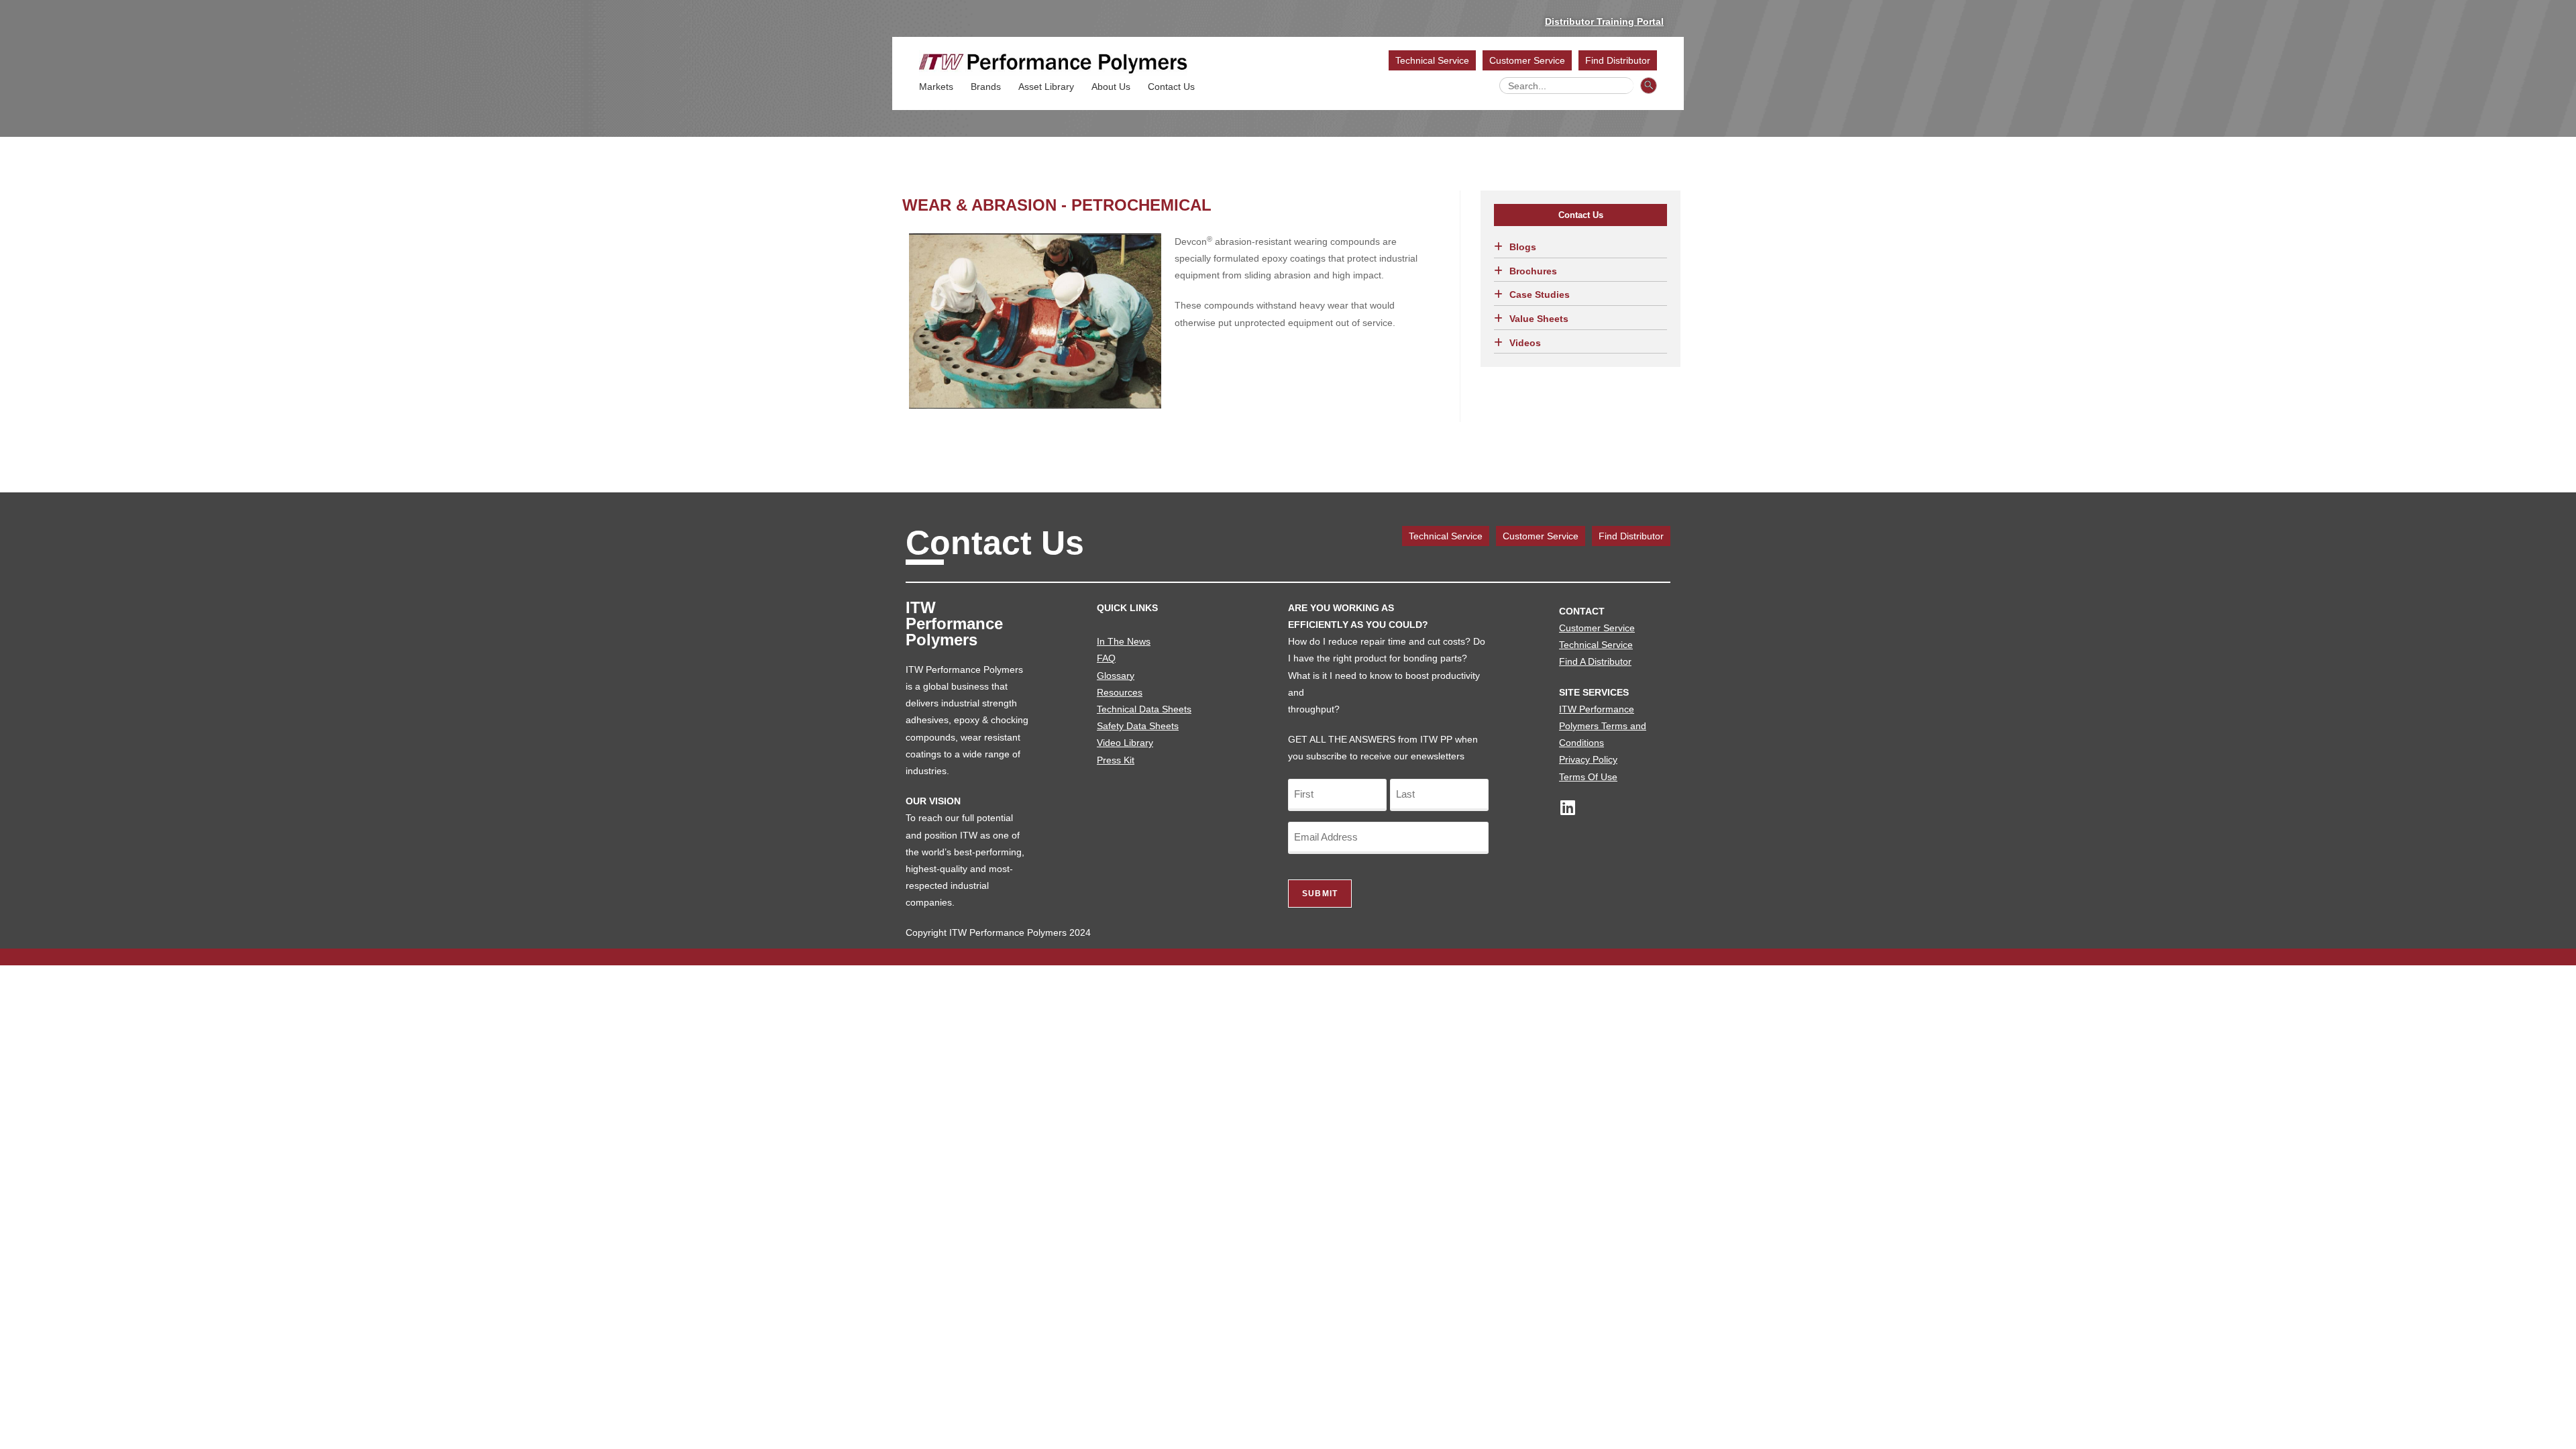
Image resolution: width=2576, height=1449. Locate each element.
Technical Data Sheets (1144, 709)
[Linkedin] (1567, 807)
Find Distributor (1618, 60)
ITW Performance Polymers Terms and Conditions (1603, 726)
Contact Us (1171, 87)
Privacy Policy (1588, 759)
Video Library (1125, 743)
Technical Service (1432, 60)
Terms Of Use (1588, 777)
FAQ (1106, 658)
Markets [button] (936, 87)
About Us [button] (1111, 87)
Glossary (1116, 676)
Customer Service (1527, 60)
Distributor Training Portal (1604, 21)
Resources (1120, 692)
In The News (1124, 641)
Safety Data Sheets (1138, 726)
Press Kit (1116, 760)
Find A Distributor (1595, 661)
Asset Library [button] (1046, 87)
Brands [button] (986, 87)
